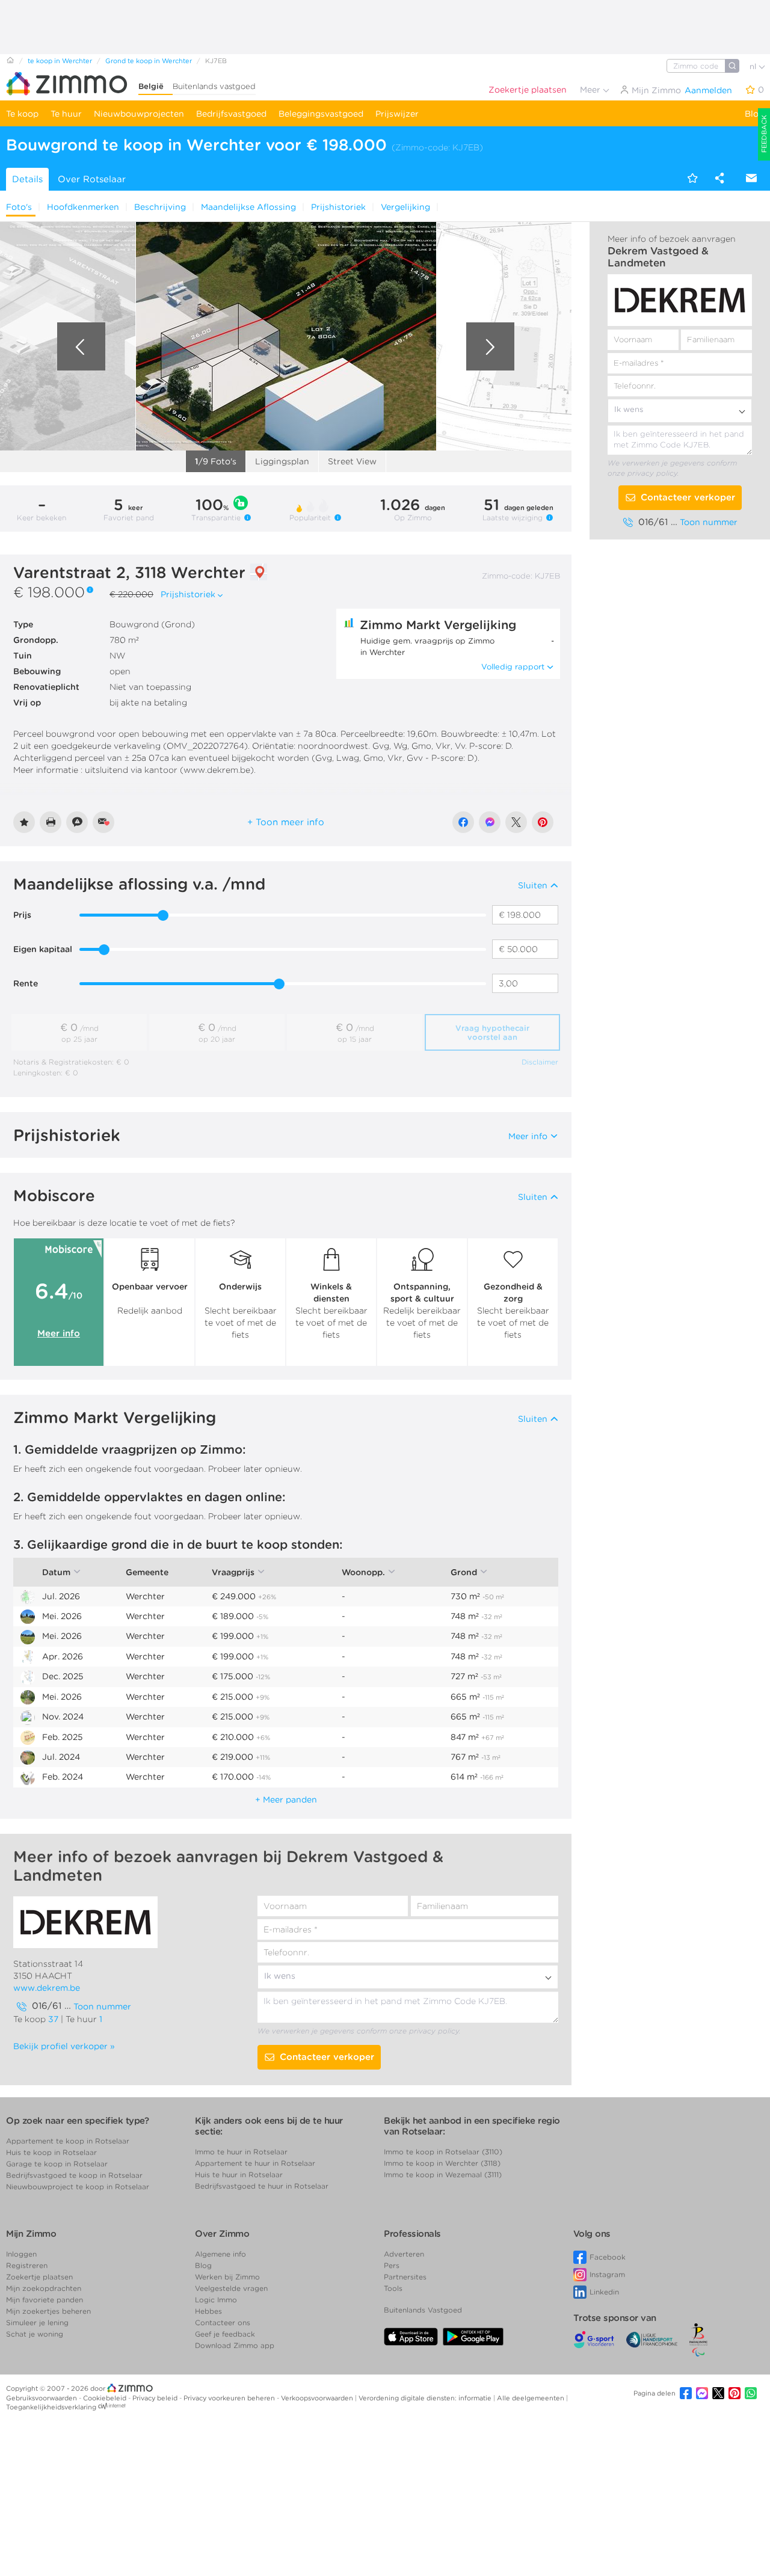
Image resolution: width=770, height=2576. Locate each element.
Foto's (19, 207)
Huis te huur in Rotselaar (239, 2175)
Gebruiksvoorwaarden (42, 2398)
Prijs (22, 915)
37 (53, 2019)
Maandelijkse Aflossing (248, 207)
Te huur (66, 114)
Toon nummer (709, 522)
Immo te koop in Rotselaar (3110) (443, 2152)
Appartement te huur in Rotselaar (255, 2163)
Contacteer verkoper (688, 497)
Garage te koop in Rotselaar (57, 2164)
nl (754, 66)
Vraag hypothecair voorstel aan (492, 1033)
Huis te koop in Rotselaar (51, 2152)
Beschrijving (160, 207)
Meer (591, 90)
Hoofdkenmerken (83, 207)
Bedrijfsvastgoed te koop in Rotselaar (74, 2175)
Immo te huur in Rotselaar (241, 2152)
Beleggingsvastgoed (321, 114)
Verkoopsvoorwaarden (318, 2398)
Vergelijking (405, 207)
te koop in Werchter (60, 61)
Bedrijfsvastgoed (231, 114)
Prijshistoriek (338, 207)
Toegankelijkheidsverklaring (51, 2407)
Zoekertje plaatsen (528, 90)
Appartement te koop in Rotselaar (68, 2141)
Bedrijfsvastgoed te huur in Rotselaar (262, 2186)
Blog (754, 114)
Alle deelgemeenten (531, 2398)
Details (27, 179)
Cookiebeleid (106, 2398)
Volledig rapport (513, 667)
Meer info (59, 1333)
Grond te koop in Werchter (149, 61)
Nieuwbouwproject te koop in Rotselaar (78, 2187)
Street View (352, 461)
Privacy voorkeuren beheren (230, 2398)
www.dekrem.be (47, 1988)
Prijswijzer (397, 114)
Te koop (22, 114)
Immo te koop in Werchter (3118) (442, 2163)
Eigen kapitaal (43, 949)
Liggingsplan (282, 461)
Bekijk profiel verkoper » (64, 2046)
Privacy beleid (156, 2398)
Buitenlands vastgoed (214, 86)
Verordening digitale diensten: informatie (426, 2398)
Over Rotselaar (92, 179)
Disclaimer (540, 1062)
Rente (26, 983)
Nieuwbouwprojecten (139, 114)
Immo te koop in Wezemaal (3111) (443, 2175)
